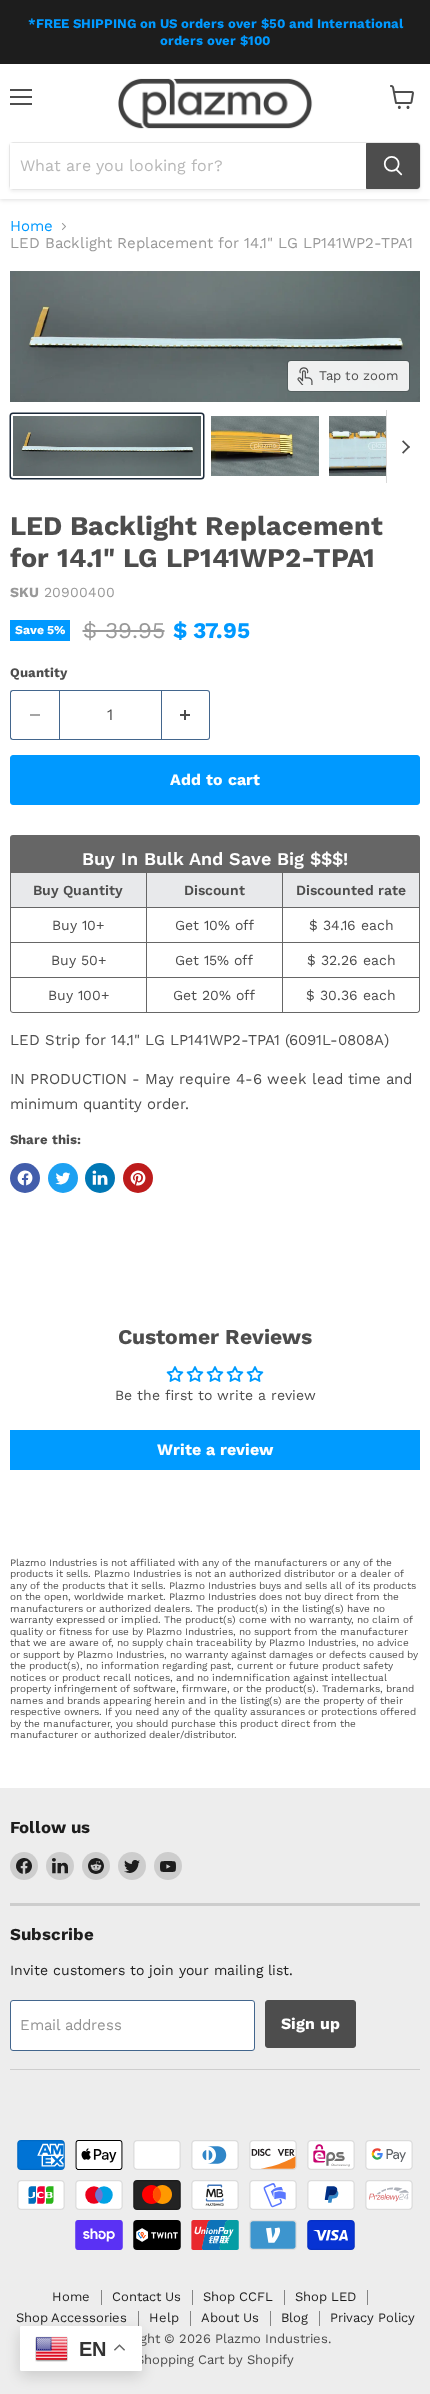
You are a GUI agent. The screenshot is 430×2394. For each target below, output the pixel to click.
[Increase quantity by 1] (186, 715)
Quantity (38, 672)
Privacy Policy (372, 2317)
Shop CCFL (238, 2296)
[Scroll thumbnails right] (402, 447)
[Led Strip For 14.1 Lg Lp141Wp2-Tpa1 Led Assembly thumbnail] (107, 446)
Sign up (310, 2023)
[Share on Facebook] (25, 1178)
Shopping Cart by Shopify (215, 2359)
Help (164, 2317)
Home (31, 226)
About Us (230, 2317)
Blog (294, 2317)
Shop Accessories (71, 2317)
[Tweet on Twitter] (63, 1178)
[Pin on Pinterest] (138, 1178)
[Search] (393, 166)
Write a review (215, 1449)
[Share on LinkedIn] (100, 1178)
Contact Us (146, 2296)
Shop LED (325, 2296)
